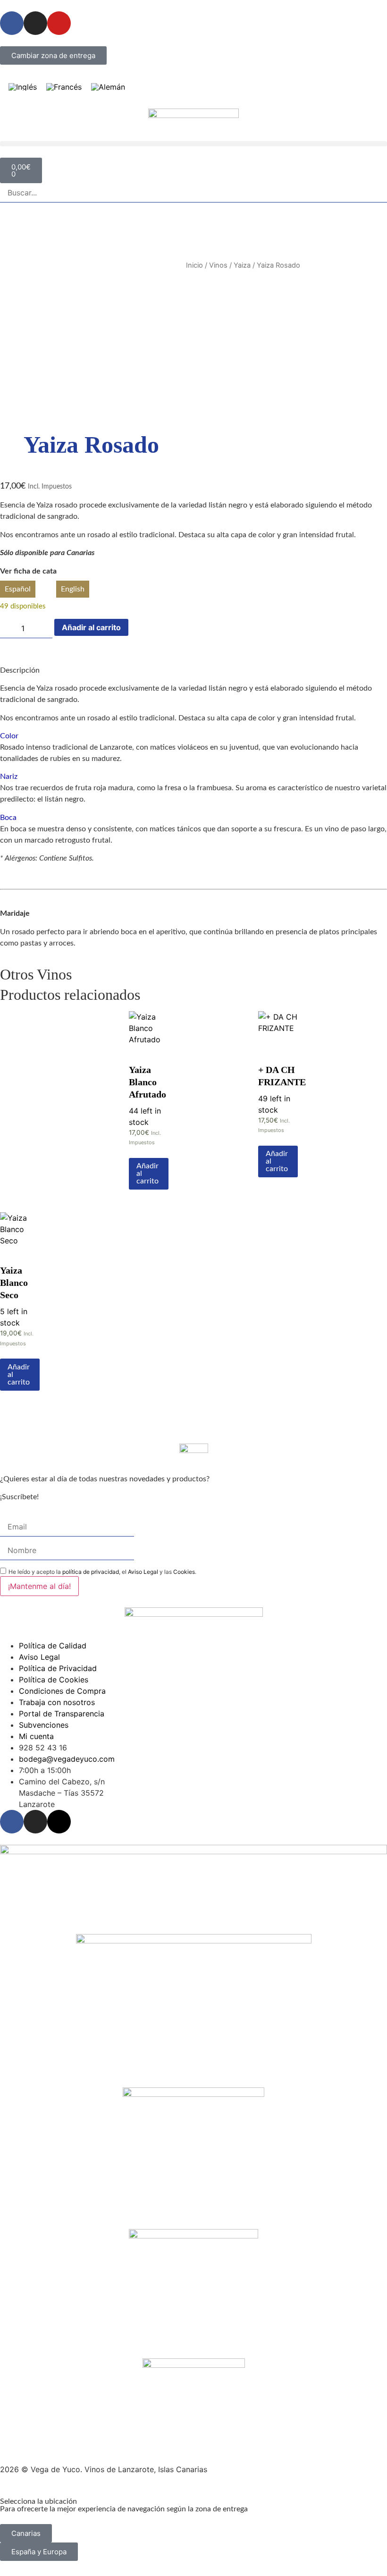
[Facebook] (12, 1822)
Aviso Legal (143, 1572)
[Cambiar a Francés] (64, 87)
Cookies (184, 1572)
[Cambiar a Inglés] (23, 87)
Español (18, 589)
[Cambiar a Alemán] (108, 87)
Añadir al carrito (91, 627)
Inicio (194, 265)
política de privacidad (91, 1572)
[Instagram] (35, 23)
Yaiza (242, 265)
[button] (193, 144)
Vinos (218, 265)
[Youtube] (59, 23)
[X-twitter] (59, 1822)
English (73, 589)
